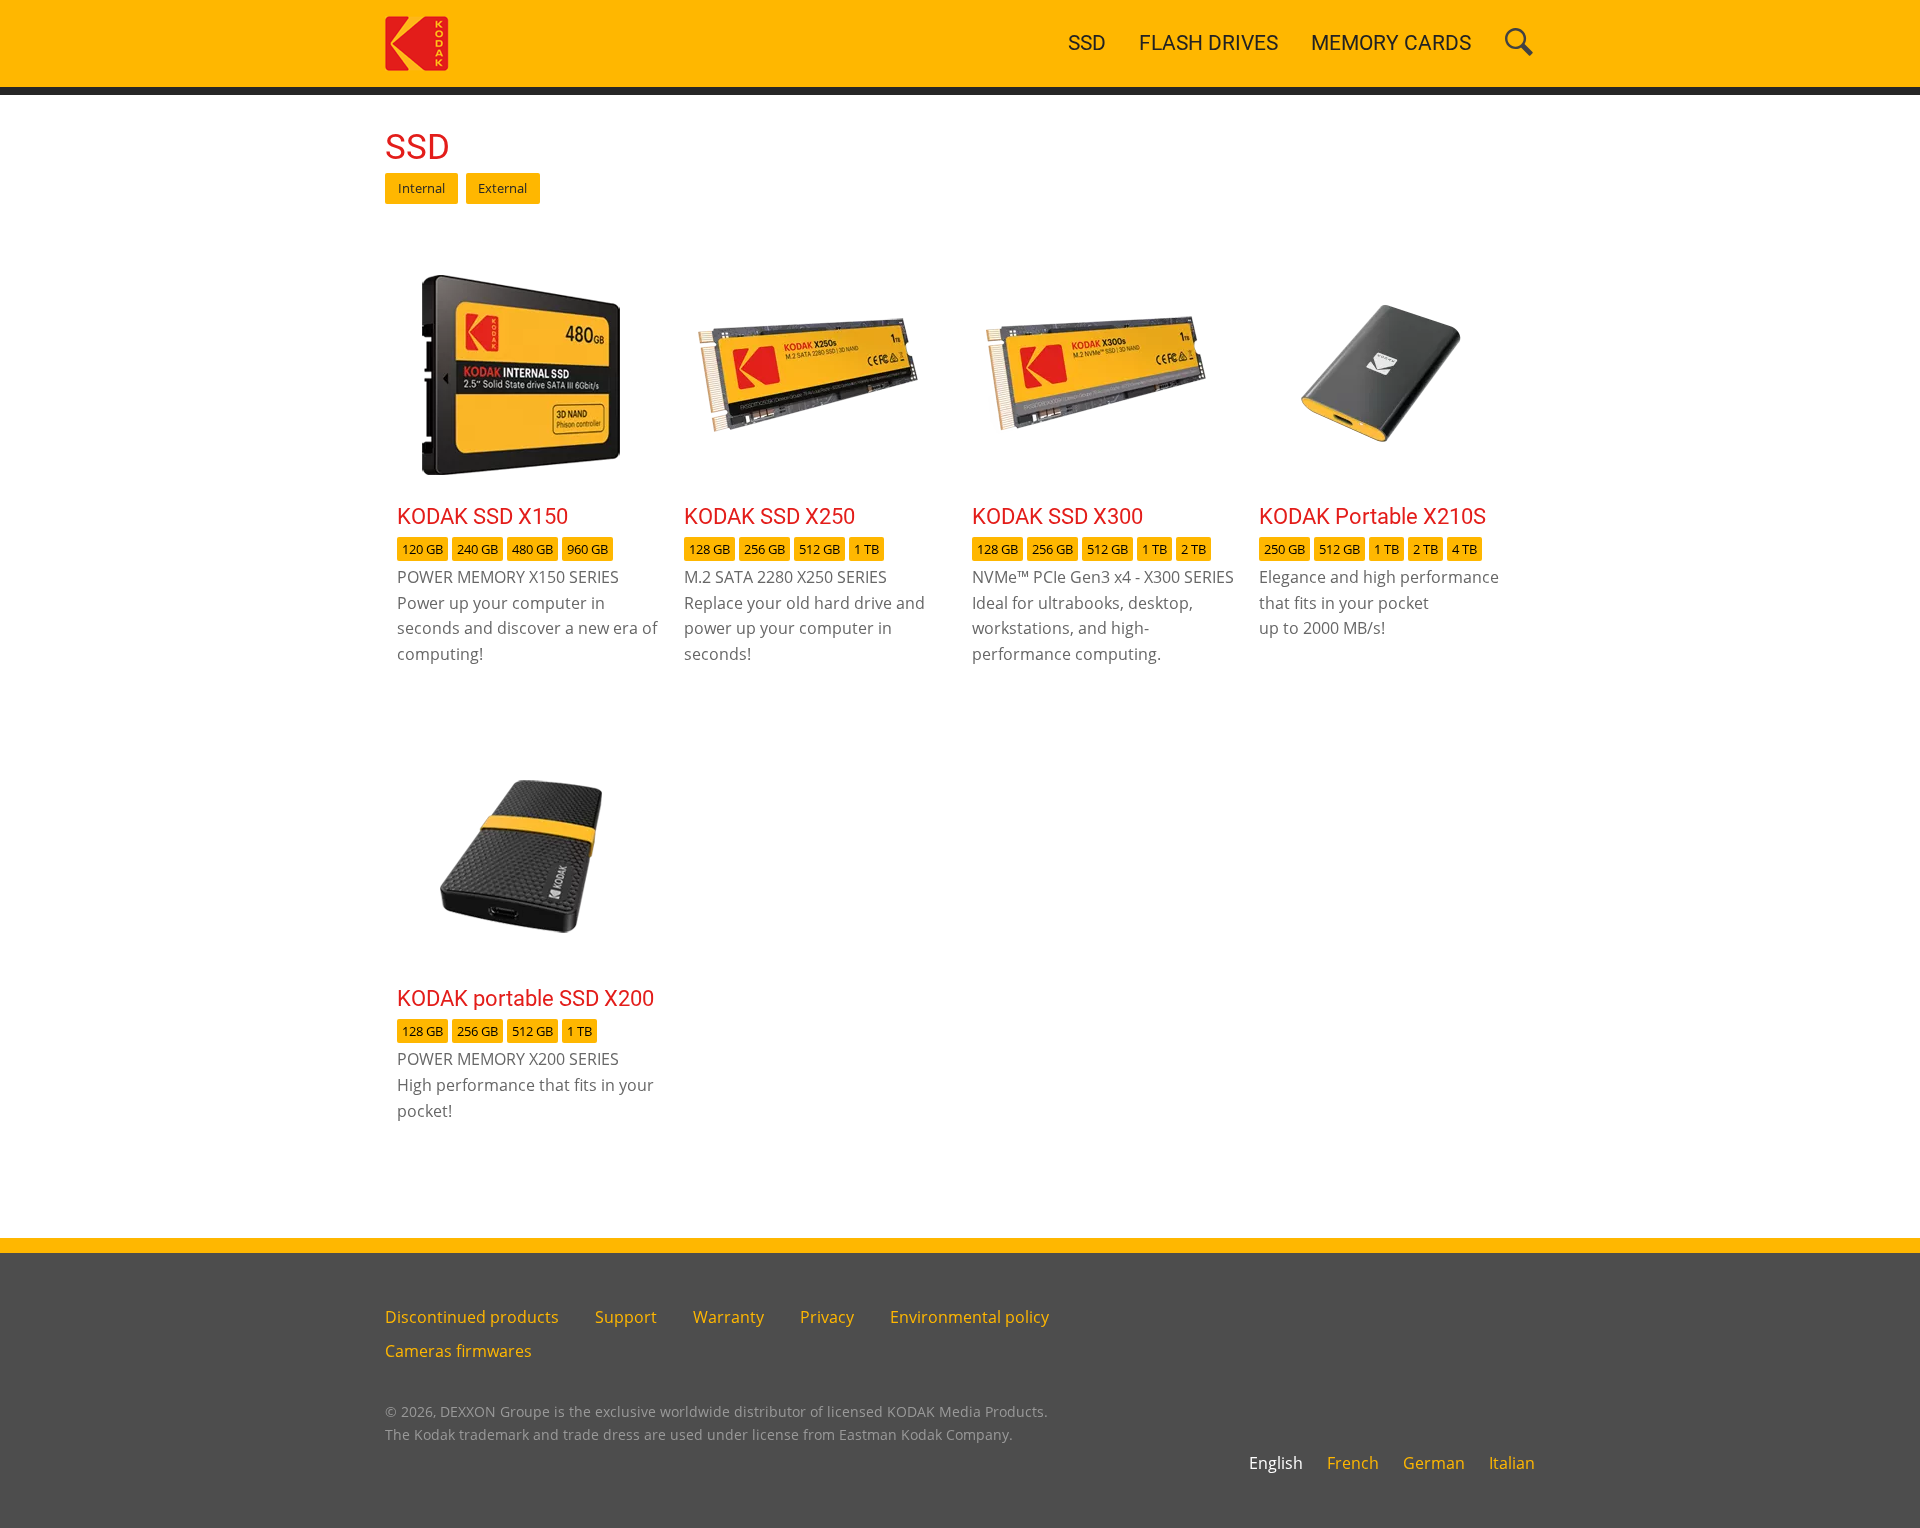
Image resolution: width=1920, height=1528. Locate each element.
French (1353, 1463)
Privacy (827, 1317)
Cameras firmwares (458, 1351)
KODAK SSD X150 (482, 516)
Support (626, 1317)
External (502, 188)
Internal (421, 188)
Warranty (728, 1317)
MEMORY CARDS (1391, 43)
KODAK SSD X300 (1057, 516)
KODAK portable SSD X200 (525, 998)
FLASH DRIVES (1208, 43)
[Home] (417, 42)
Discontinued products (472, 1317)
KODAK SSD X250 (769, 516)
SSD (1087, 43)
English (1276, 1463)
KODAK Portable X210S (1372, 516)
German (1434, 1463)
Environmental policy (969, 1317)
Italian (1512, 1463)
